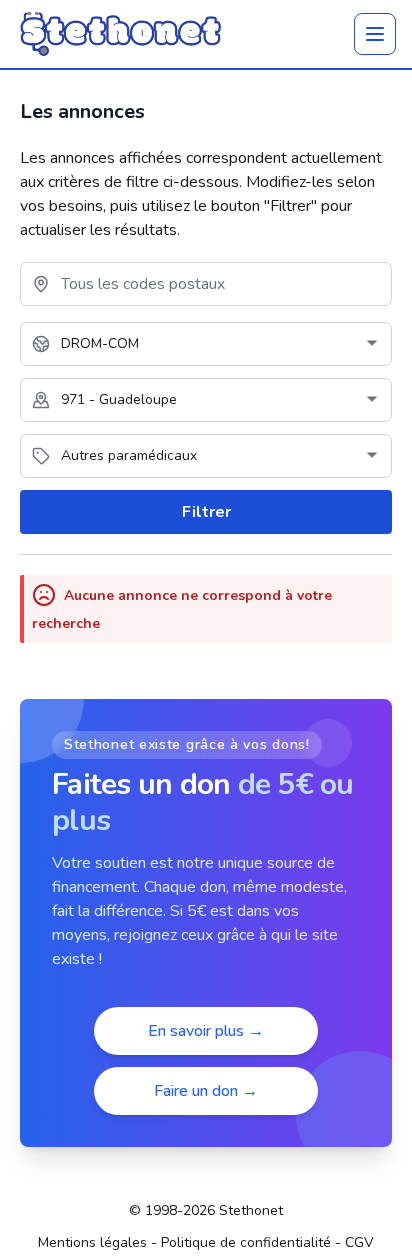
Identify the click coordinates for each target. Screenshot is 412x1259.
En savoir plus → (206, 1031)
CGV (359, 1242)
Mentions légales (92, 1242)
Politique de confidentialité (246, 1242)
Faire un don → (206, 1091)
